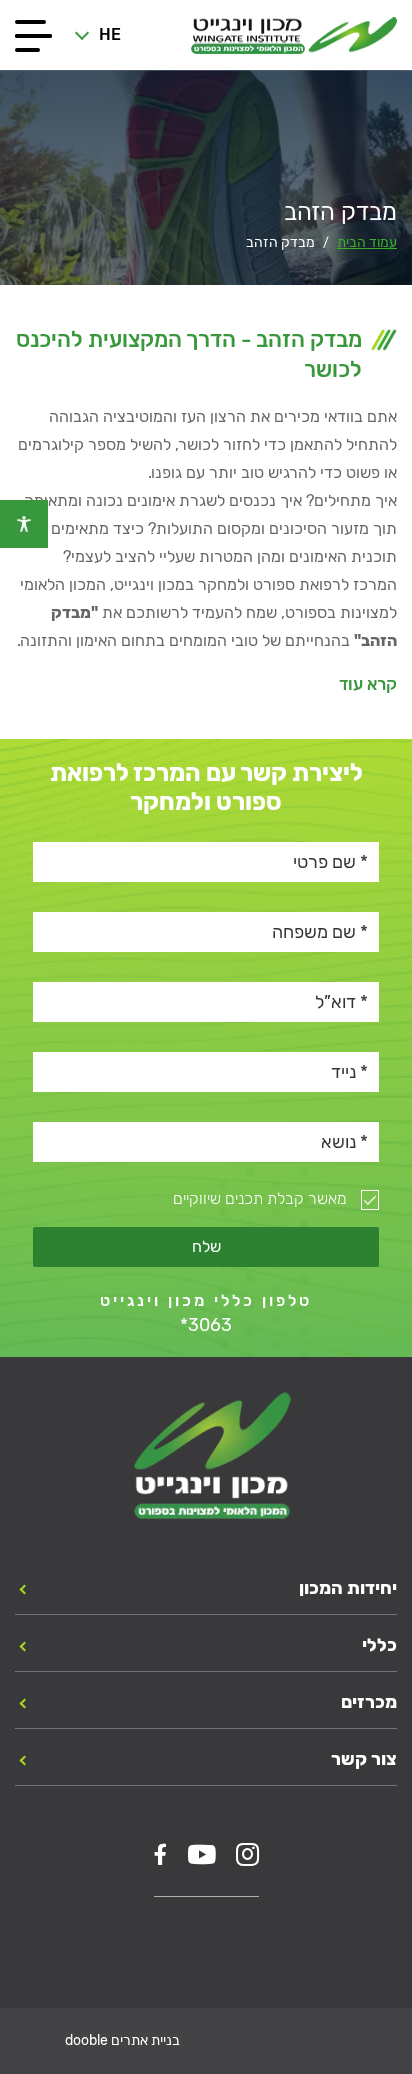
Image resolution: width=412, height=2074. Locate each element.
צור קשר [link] (364, 1759)
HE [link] (110, 34)
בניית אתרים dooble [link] (122, 2040)
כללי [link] (379, 1645)
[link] (24, 524)
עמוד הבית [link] (367, 242)
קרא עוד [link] (368, 684)
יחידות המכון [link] (348, 1588)
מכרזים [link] (369, 1702)
